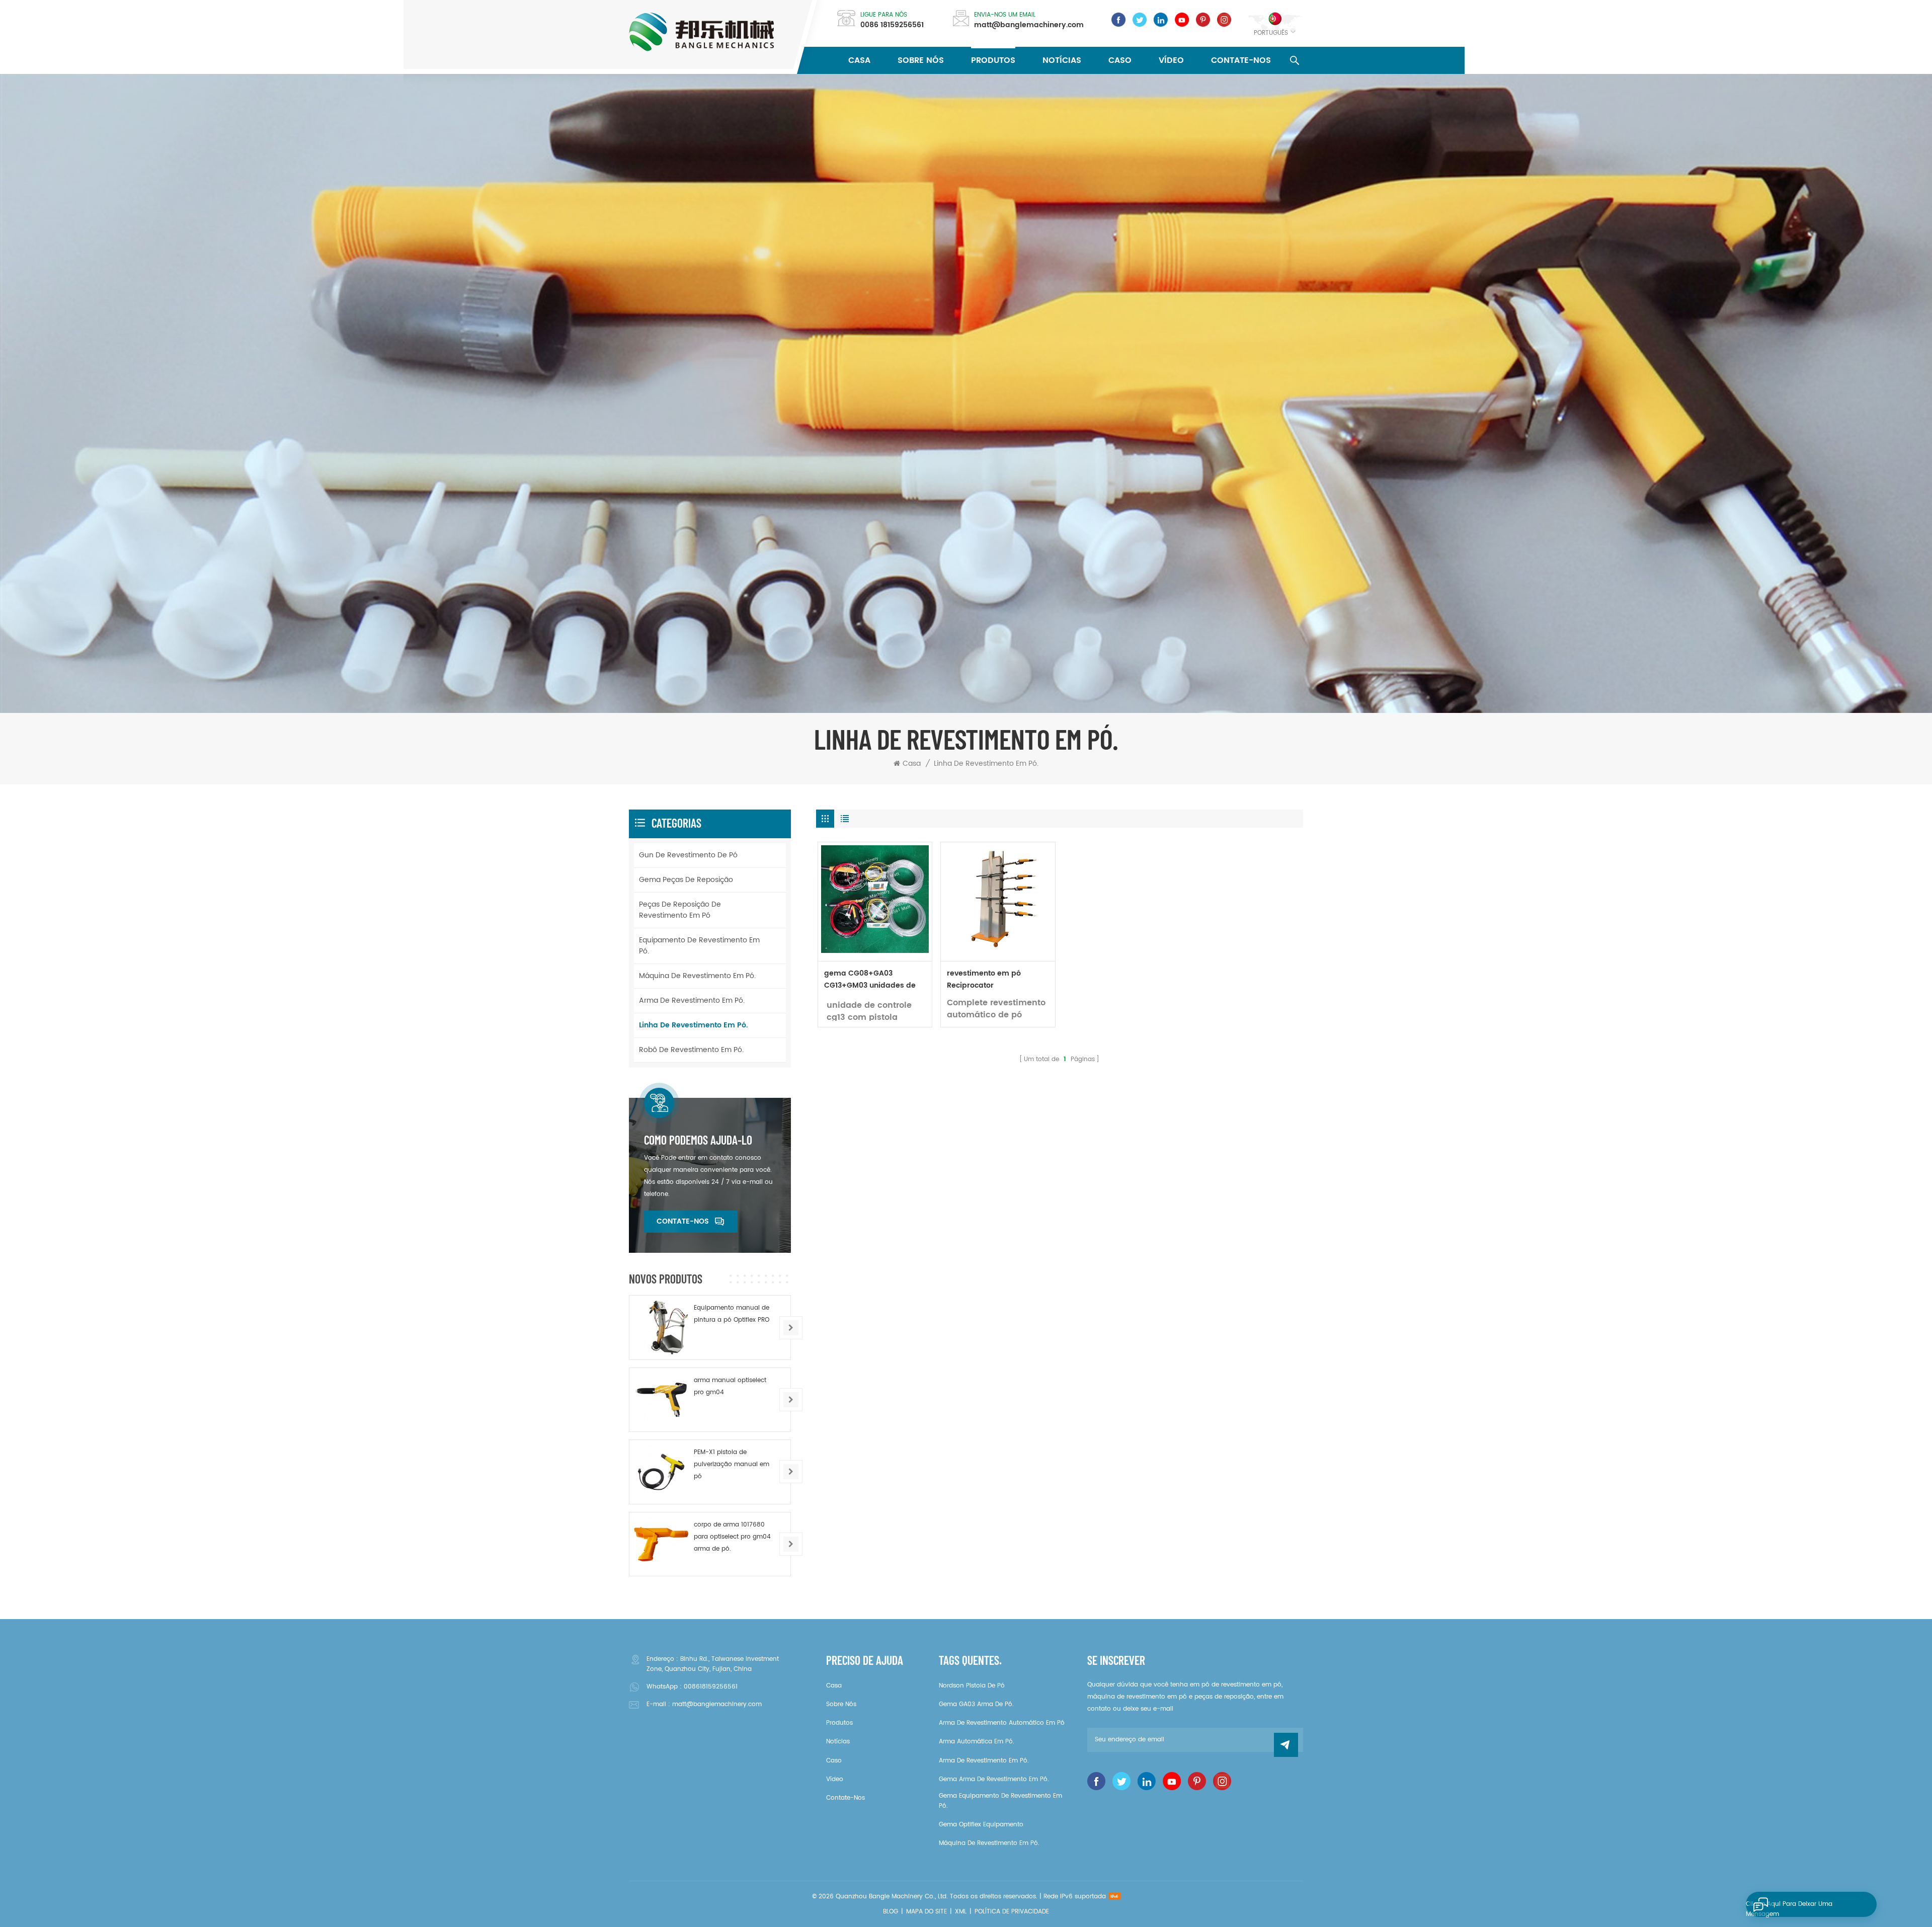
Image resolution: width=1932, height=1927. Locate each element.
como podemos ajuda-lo (698, 1140)
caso (1120, 60)
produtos (839, 1723)
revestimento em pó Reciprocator (984, 979)
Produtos (993, 60)
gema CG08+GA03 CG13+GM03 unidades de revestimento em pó (870, 980)
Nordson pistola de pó (972, 1686)
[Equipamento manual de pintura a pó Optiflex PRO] (661, 1327)
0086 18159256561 (892, 25)
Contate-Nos (1241, 60)
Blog (891, 1912)
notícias (1062, 60)
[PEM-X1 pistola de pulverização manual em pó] (661, 1472)
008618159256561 (711, 1687)
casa (834, 1686)
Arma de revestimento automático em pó (1002, 1723)
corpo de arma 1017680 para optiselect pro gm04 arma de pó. (732, 1537)
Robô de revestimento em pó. (691, 1050)
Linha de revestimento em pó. (986, 764)
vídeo (1171, 60)
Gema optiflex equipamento (981, 1825)
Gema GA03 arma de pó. (976, 1704)
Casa (859, 60)
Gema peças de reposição (686, 880)
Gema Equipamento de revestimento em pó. (1000, 1801)
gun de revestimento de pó (688, 855)
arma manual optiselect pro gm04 (730, 1386)
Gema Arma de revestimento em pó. (994, 1779)
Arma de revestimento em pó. (692, 1000)
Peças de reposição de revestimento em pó (680, 910)
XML (961, 1912)
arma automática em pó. (977, 1742)
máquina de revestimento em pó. (697, 976)
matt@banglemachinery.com (1029, 25)
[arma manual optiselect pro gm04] (661, 1400)
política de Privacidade (1012, 1912)
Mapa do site (927, 1912)
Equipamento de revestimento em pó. (699, 946)
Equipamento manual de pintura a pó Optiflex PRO (732, 1314)
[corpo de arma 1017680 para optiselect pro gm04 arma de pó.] (661, 1544)
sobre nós (921, 60)
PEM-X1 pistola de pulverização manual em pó (732, 1464)
